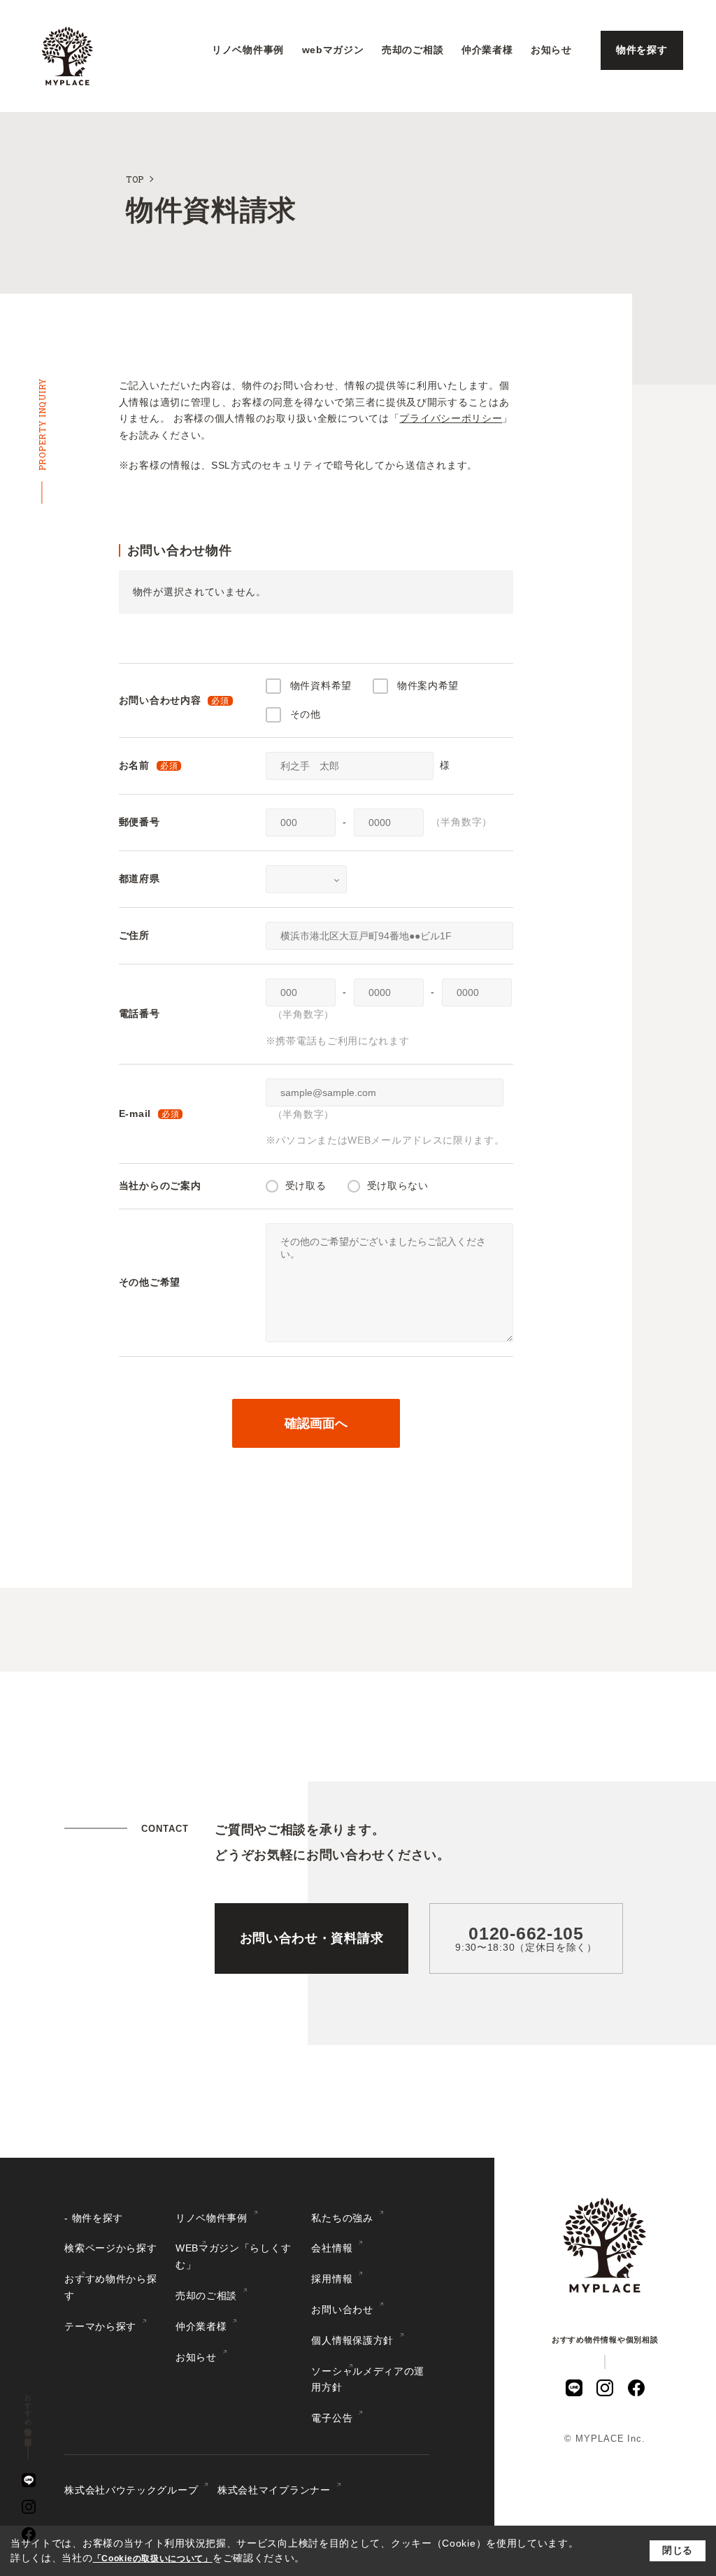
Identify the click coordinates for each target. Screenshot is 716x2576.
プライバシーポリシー (451, 418)
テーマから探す (100, 2326)
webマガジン (333, 50)
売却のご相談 (413, 50)
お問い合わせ (342, 2310)
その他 (306, 714)
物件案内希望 (428, 685)
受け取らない (398, 1186)
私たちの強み (342, 2218)
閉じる (678, 2550)
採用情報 (332, 2279)
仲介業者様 (487, 50)
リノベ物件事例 (248, 50)
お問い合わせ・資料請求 (312, 1938)
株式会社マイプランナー (274, 2490)
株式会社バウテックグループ (131, 2490)
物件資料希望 (321, 685)
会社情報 (332, 2248)
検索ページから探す (110, 2248)
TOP (135, 179)
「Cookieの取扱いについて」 (153, 2559)
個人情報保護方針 (352, 2340)
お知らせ (551, 50)
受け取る (306, 1186)
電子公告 (332, 2418)
